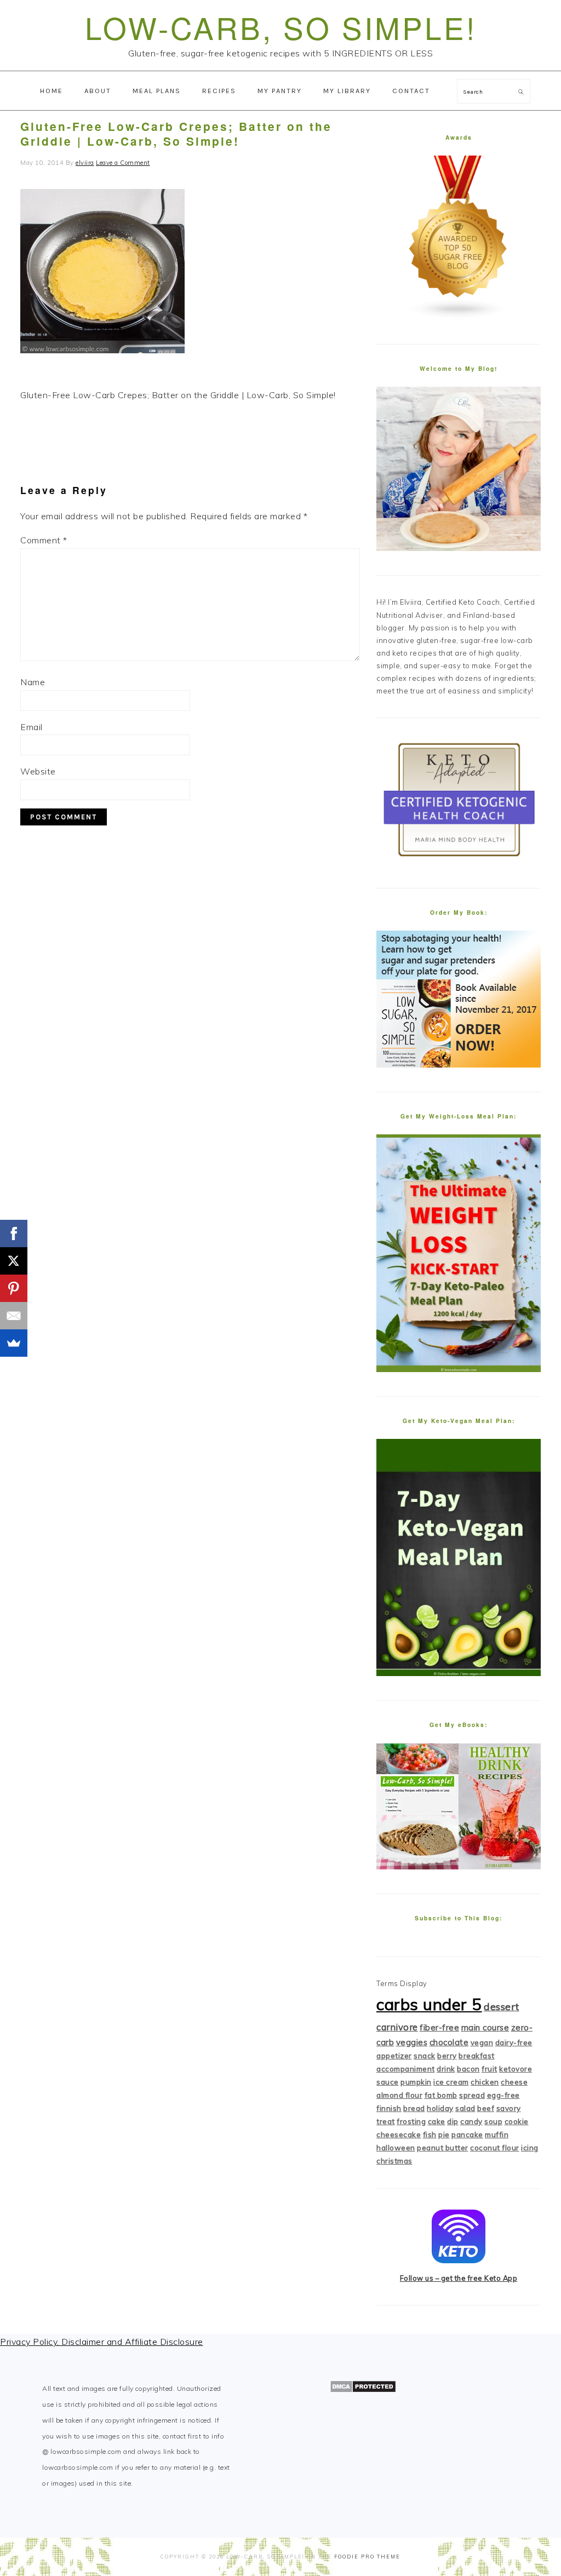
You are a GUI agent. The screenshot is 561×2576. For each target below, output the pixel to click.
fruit (490, 2069)
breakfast (477, 2056)
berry (447, 2056)
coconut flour (495, 2148)
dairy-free (514, 2043)
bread (414, 2108)
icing (530, 2148)
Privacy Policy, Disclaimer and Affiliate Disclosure (102, 2342)
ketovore (516, 2069)
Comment (44, 540)
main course (485, 2027)
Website (38, 771)
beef (486, 2108)
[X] (14, 1261)
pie (444, 2135)
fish (430, 2135)
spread (472, 2095)
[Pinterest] (14, 1288)
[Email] (14, 1316)
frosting (411, 2121)
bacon (468, 2069)
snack (425, 2056)
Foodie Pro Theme (367, 2557)
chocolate (449, 2042)
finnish (389, 2108)
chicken (485, 2082)
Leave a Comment (123, 163)
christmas (394, 2161)
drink (446, 2069)
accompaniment (406, 2069)
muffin (497, 2135)
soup (493, 2121)
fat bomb (441, 2095)
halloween (396, 2148)
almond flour (399, 2095)
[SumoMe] (14, 1343)
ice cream (451, 2082)
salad (465, 2108)
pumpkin (416, 2082)
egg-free (503, 2095)
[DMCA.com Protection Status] (363, 2390)
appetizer (394, 2056)
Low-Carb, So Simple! (281, 27)
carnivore (397, 2027)
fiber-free (439, 2027)
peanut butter (443, 2148)
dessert (502, 2007)
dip (453, 2121)
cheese (514, 2082)
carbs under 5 (429, 2004)
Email (32, 727)
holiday (440, 2108)
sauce (388, 2082)
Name (33, 682)
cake (437, 2121)
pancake (467, 2135)
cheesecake (399, 2135)
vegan (482, 2043)
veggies (412, 2042)
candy (471, 2121)
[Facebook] (14, 1234)
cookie (517, 2121)
